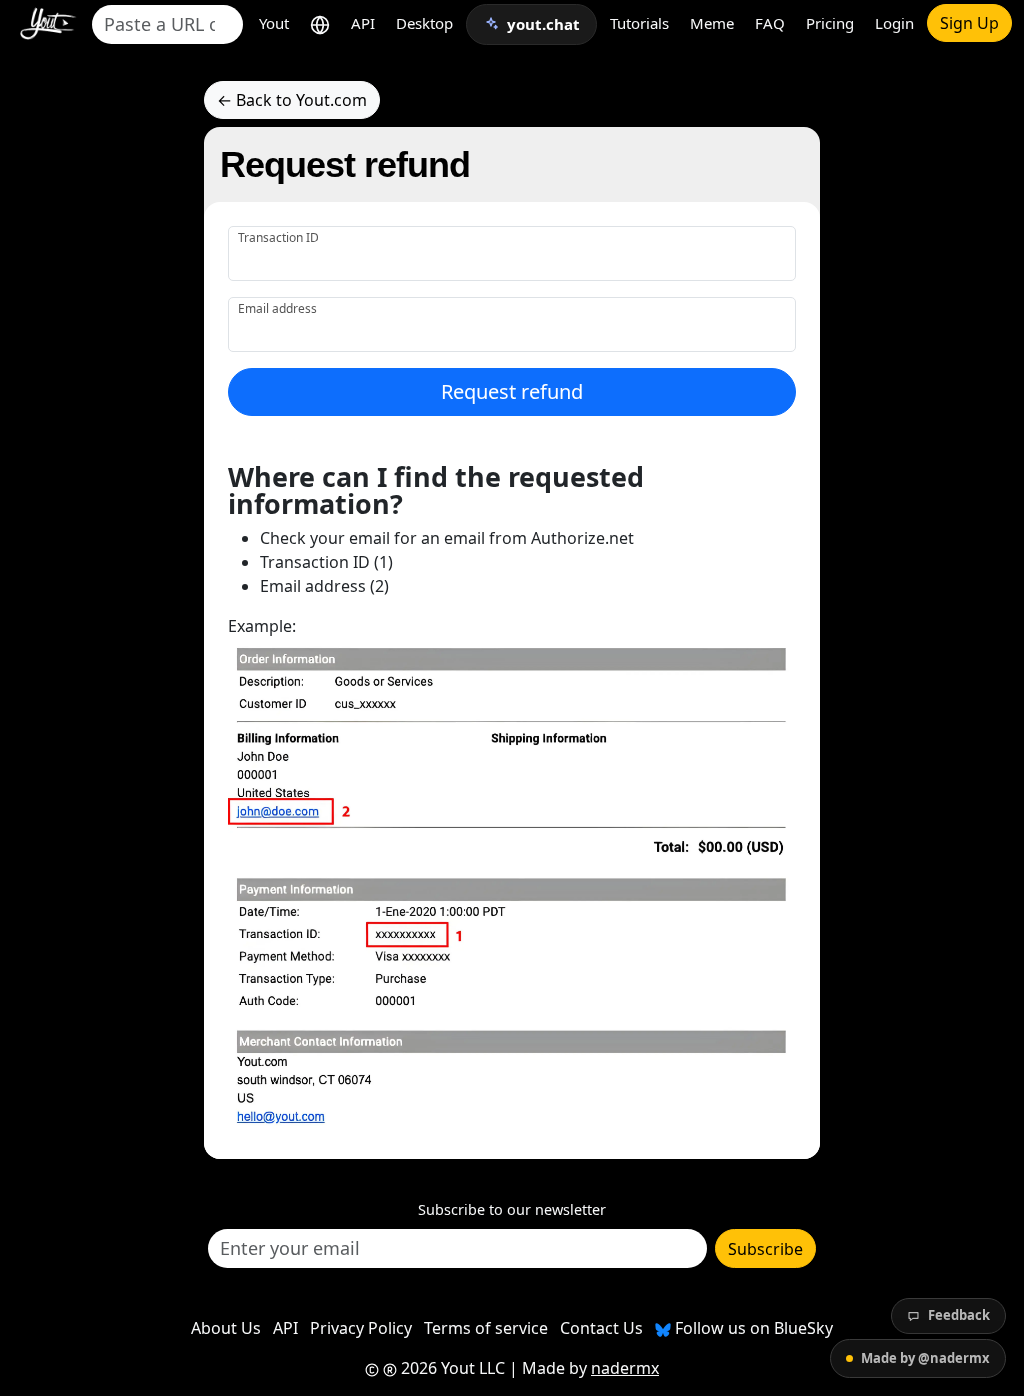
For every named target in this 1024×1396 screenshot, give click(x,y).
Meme (712, 23)
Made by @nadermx (925, 1358)
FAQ (770, 23)
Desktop (424, 23)
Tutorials (639, 23)
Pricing (830, 23)
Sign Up (969, 23)
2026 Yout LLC (451, 1368)
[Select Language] (320, 23)
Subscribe (765, 1249)
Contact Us (601, 1328)
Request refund (512, 391)
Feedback (959, 1315)
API (363, 23)
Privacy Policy (361, 1328)
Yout (274, 23)
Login (894, 23)
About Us (226, 1328)
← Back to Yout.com (292, 100)
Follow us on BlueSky (752, 1328)
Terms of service (486, 1328)
